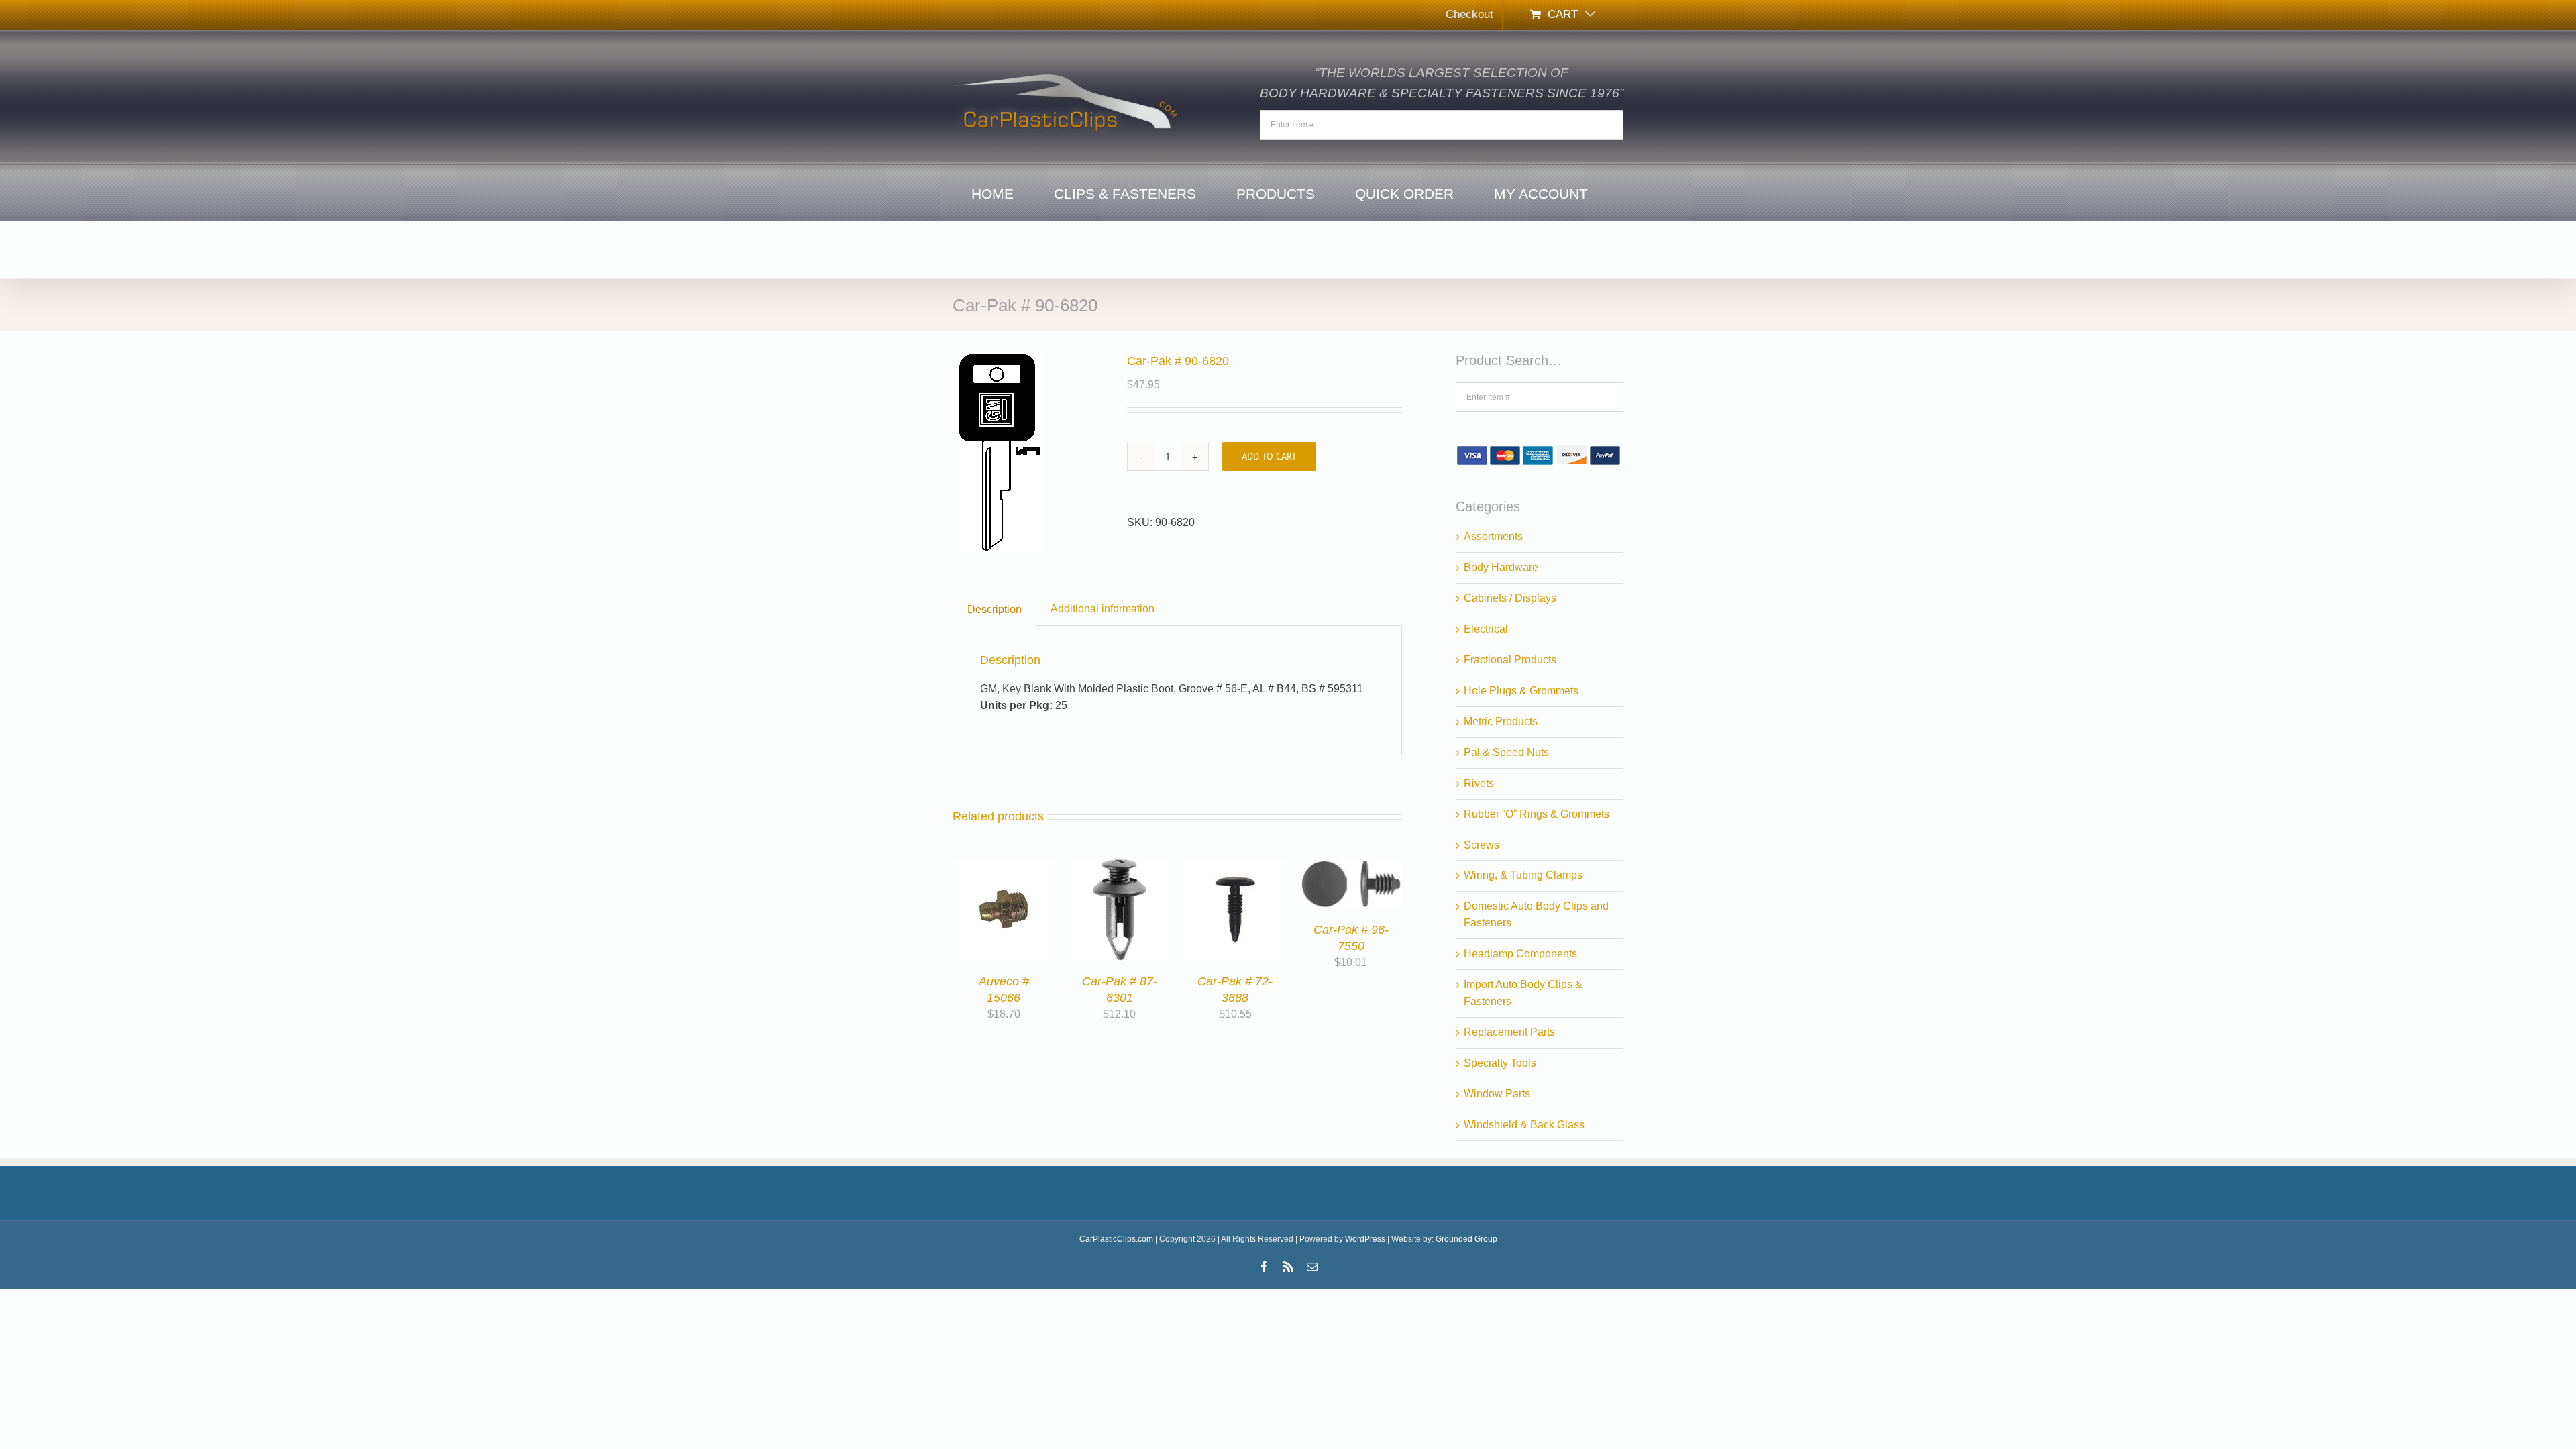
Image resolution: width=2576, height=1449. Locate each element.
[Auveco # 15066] (1004, 866)
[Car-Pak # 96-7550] (1351, 866)
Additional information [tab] (1103, 609)
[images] (1030, 453)
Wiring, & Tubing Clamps (1523, 875)
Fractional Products (1510, 660)
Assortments (1493, 536)
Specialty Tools (1500, 1063)
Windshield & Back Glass (1524, 1125)
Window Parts (1497, 1094)
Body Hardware (1501, 567)
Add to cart (1269, 456)
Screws (1482, 845)
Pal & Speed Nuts (1506, 752)
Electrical (1486, 629)
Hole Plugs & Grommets (1521, 691)
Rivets (1479, 783)
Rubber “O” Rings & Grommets (1537, 814)
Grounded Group (1466, 1239)
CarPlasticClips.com (1116, 1239)
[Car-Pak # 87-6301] (1120, 866)
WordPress (1365, 1239)
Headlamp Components (1520, 954)
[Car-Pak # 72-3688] (1235, 866)
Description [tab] (995, 609)
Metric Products (1501, 721)
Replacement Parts (1509, 1032)
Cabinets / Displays (1510, 598)
